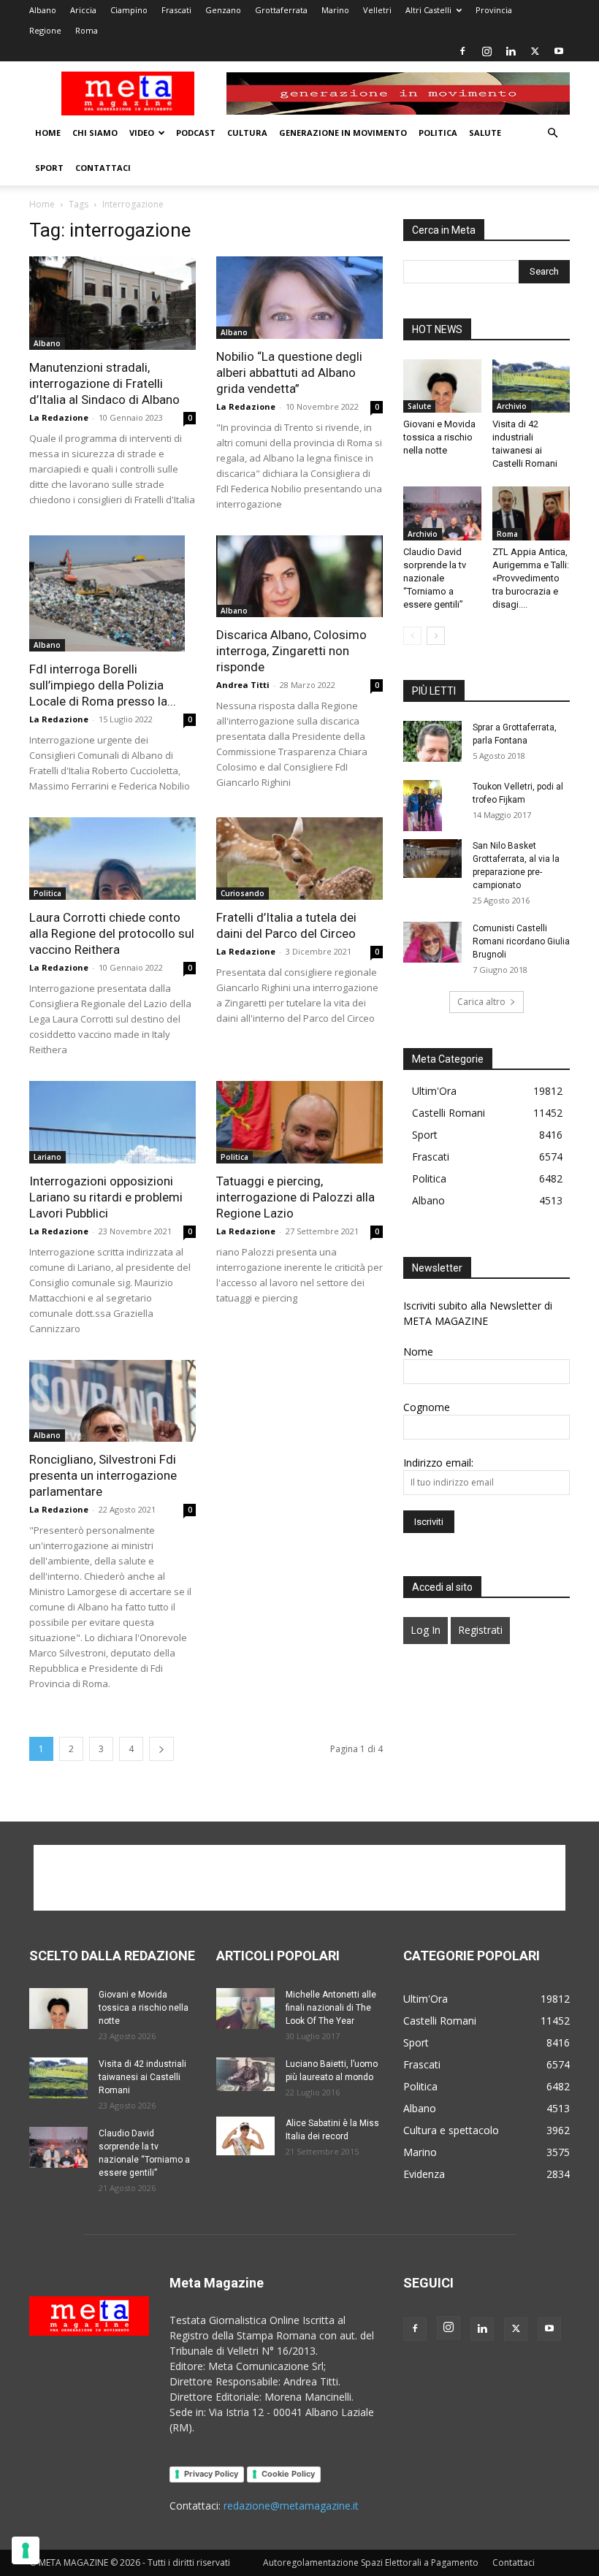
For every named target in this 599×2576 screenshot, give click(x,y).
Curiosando (243, 893)
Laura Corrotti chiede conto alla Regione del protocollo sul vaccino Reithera (112, 933)
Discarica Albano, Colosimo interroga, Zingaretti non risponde (291, 651)
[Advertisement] (299, 1878)
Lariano (47, 1157)
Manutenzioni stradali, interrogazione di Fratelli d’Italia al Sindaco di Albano (104, 383)
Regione (45, 30)
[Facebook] (462, 51)
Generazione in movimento (343, 133)
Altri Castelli (428, 10)
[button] (552, 133)
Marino (335, 10)
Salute (485, 133)
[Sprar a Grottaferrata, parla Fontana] (432, 741)
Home (48, 133)
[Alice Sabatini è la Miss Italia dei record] (245, 2136)
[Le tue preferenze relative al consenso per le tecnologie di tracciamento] (26, 2550)
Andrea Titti (243, 685)
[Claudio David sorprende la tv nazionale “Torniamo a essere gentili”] (442, 513)
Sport (49, 168)
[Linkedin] (511, 51)
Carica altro (481, 1002)
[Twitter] (535, 51)
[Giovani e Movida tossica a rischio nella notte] (442, 386)
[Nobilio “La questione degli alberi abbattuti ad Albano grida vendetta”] (299, 298)
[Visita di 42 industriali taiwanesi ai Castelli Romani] (531, 386)
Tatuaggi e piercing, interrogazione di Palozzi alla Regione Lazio (295, 1197)
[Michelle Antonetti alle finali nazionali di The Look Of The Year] (245, 2009)
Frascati (176, 10)
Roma (87, 30)
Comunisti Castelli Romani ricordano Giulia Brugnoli (521, 941)
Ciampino (129, 10)
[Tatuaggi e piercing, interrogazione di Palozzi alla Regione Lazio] (299, 1122)
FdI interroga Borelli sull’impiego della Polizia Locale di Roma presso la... (103, 685)
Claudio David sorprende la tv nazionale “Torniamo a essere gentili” (435, 578)
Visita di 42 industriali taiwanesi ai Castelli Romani (142, 2077)
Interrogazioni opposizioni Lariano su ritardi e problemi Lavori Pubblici (106, 1197)
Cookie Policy (288, 2474)
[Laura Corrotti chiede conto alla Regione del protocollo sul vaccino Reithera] (112, 859)
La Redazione (59, 417)
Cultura (247, 133)
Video (142, 133)
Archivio (512, 406)
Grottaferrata (281, 10)
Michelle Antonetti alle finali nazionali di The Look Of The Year (331, 2008)
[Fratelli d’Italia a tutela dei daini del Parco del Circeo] (299, 859)
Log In (426, 1630)
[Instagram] (487, 51)
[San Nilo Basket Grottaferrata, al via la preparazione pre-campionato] (432, 859)
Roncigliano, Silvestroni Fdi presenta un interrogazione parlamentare (103, 1475)
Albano (43, 10)
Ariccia (83, 10)
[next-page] (161, 1749)
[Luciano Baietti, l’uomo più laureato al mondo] (245, 2074)
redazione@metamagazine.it (291, 2506)
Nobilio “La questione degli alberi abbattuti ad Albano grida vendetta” (289, 372)
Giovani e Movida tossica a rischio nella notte (439, 437)
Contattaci (103, 168)
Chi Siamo (95, 133)
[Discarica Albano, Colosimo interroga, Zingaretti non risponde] (299, 577)
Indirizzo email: (438, 1463)
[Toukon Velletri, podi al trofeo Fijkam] (432, 806)
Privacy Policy (211, 2474)
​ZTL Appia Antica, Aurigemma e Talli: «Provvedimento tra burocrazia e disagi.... (531, 578)
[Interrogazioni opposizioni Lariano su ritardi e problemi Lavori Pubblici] (112, 1122)
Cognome (427, 1407)
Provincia (494, 10)
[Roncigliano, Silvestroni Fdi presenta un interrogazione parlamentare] (112, 1401)
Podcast (196, 133)
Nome (418, 1352)
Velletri (377, 10)
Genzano (223, 10)
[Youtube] (559, 51)
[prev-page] (412, 636)
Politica (438, 133)
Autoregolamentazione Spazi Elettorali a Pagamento (371, 2562)
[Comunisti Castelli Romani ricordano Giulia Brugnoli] (432, 942)
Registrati (480, 1630)
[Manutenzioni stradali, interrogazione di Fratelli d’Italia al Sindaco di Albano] (112, 303)
